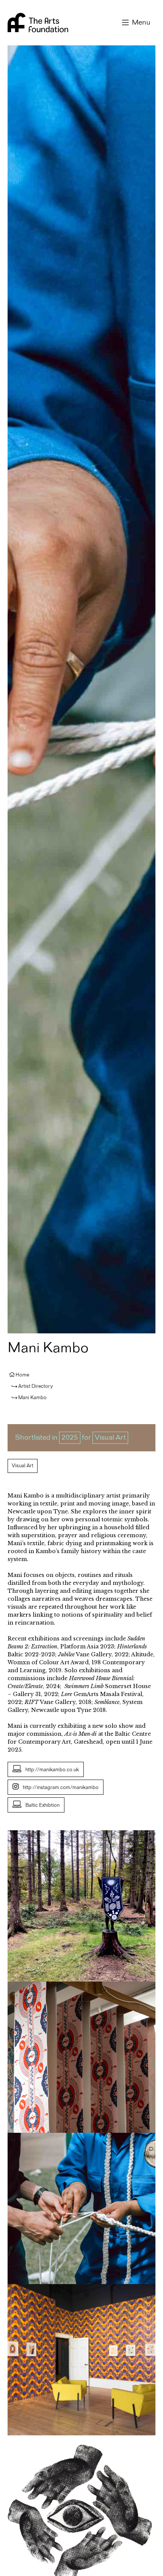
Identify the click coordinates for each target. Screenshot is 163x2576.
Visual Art (110, 1438)
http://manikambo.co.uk (52, 1770)
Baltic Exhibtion (42, 1805)
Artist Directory (36, 1386)
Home (22, 1375)
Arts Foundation (38, 23)
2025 (70, 1438)
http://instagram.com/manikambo (61, 1788)
